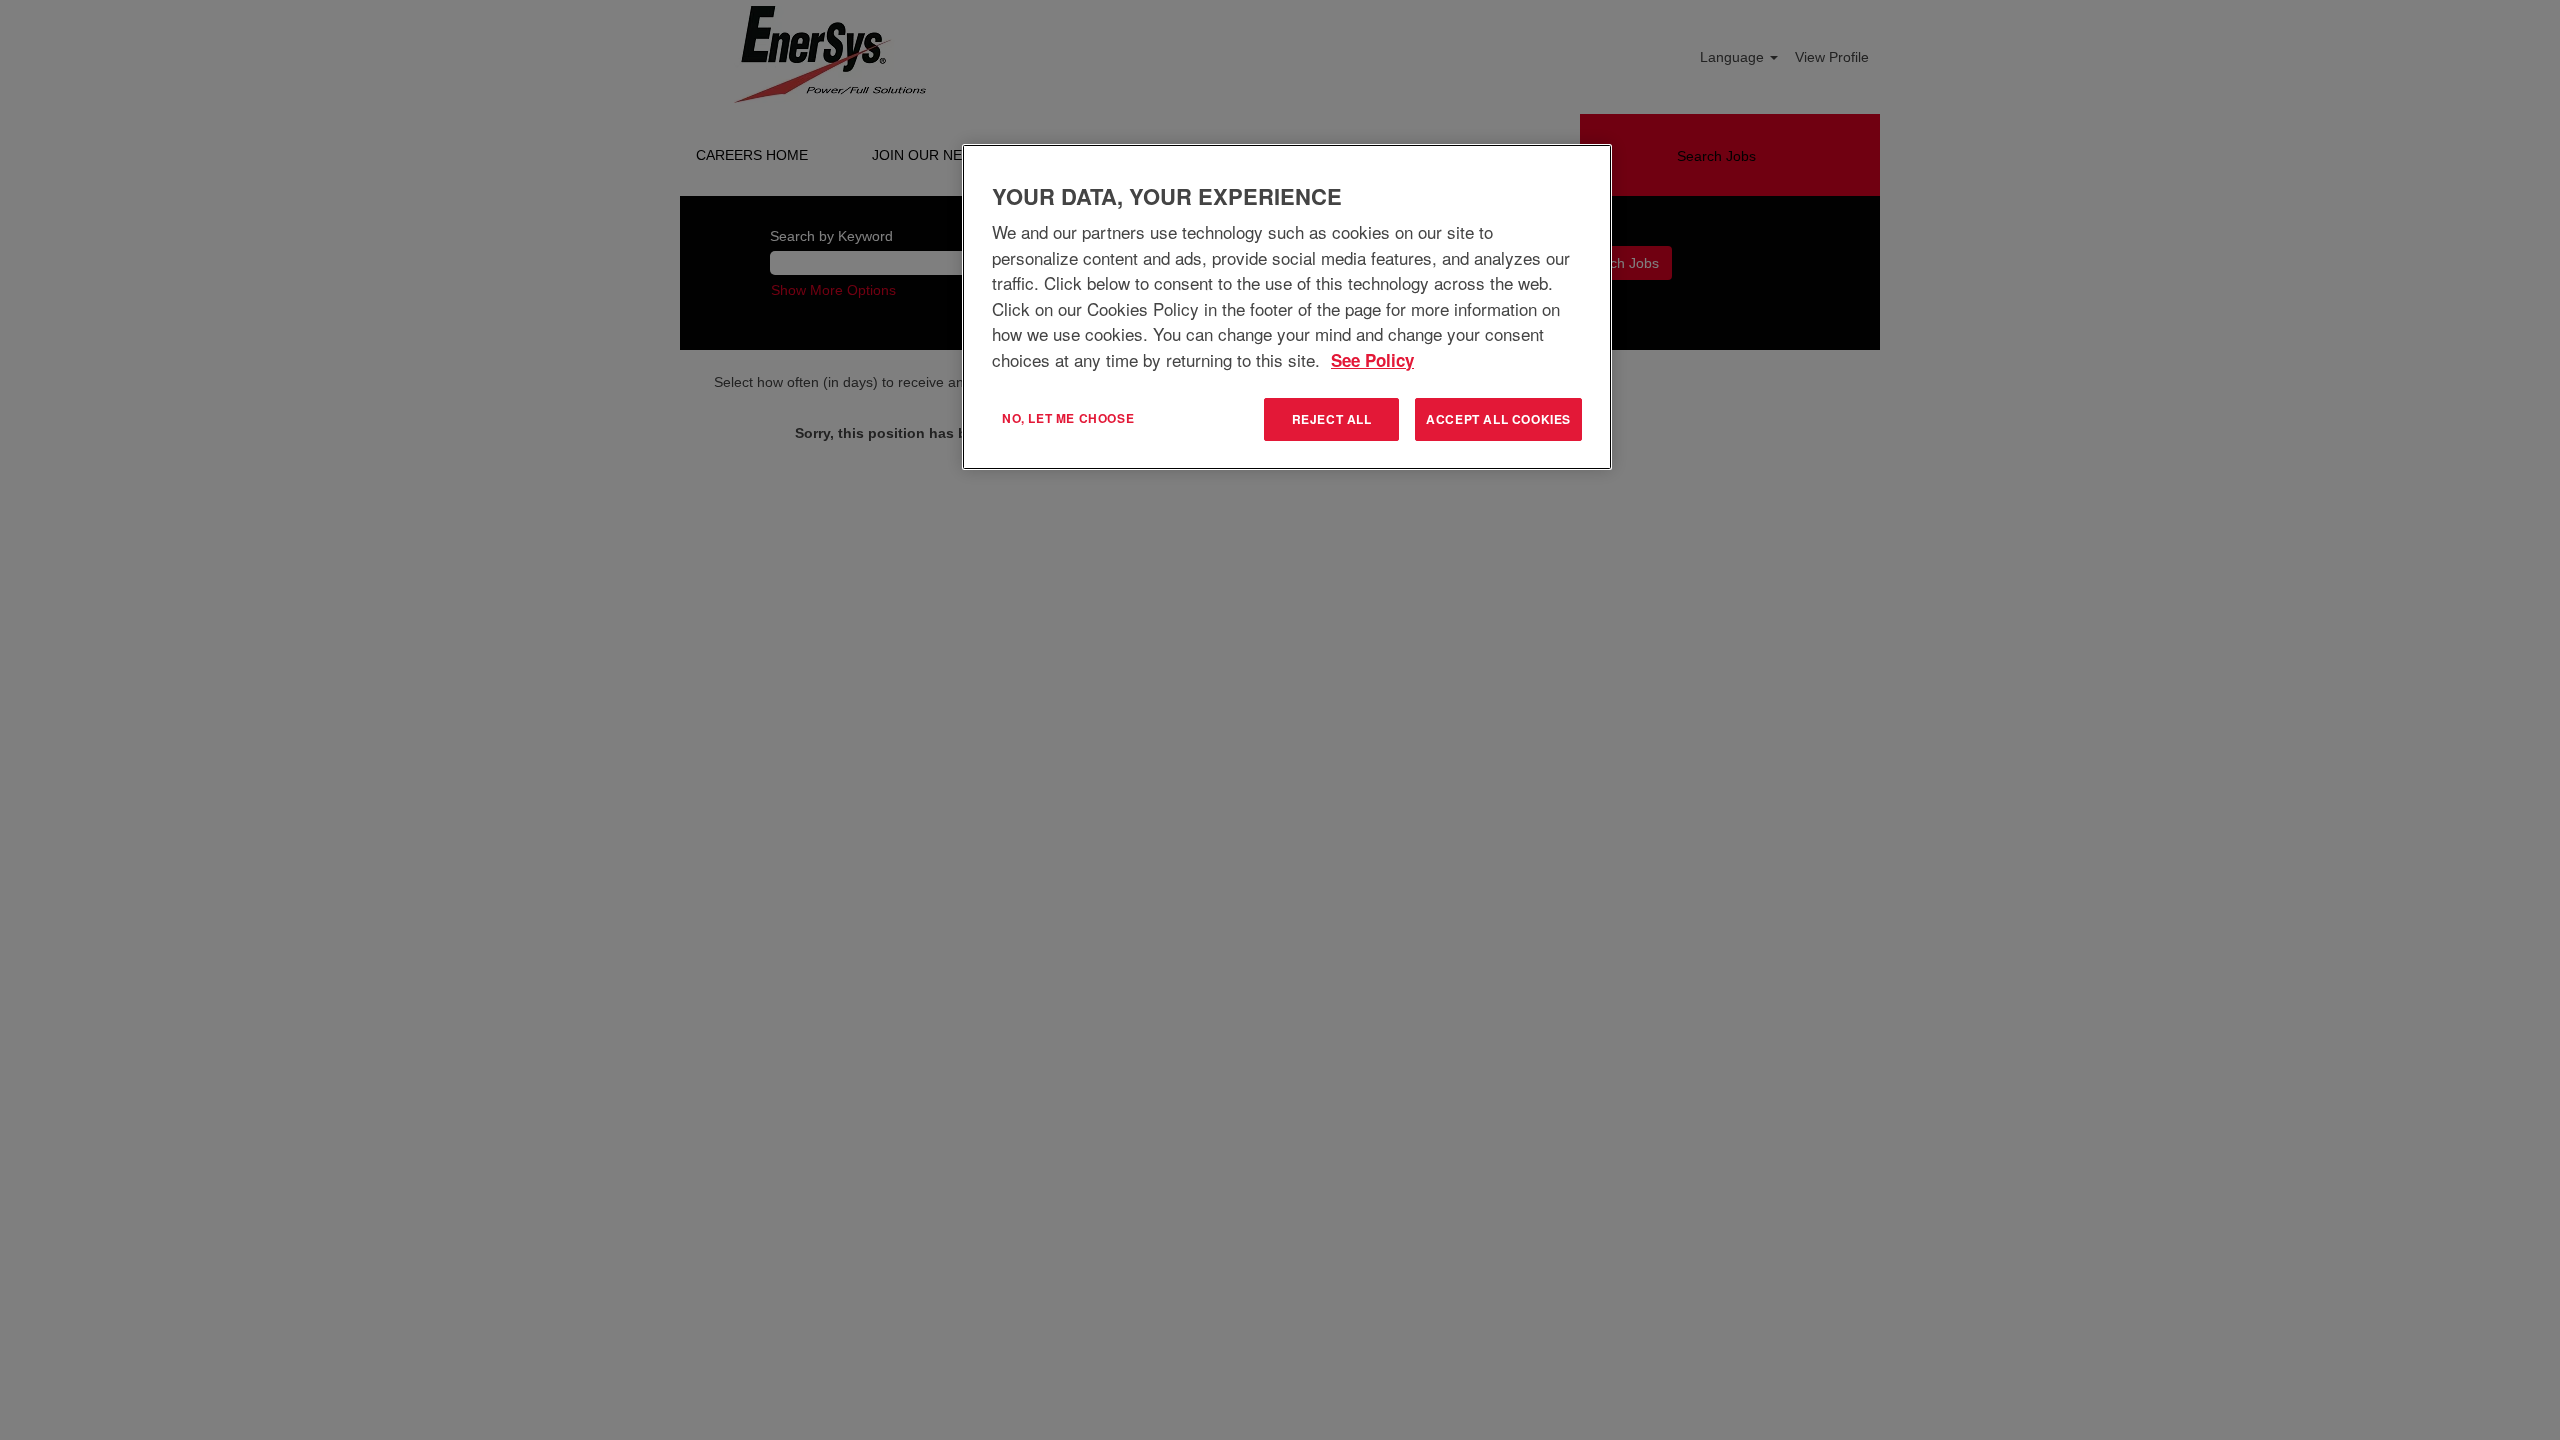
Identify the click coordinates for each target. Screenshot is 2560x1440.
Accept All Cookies (1498, 419)
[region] (1287, 307)
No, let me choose (1068, 418)
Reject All (1332, 419)
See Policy (1372, 360)
